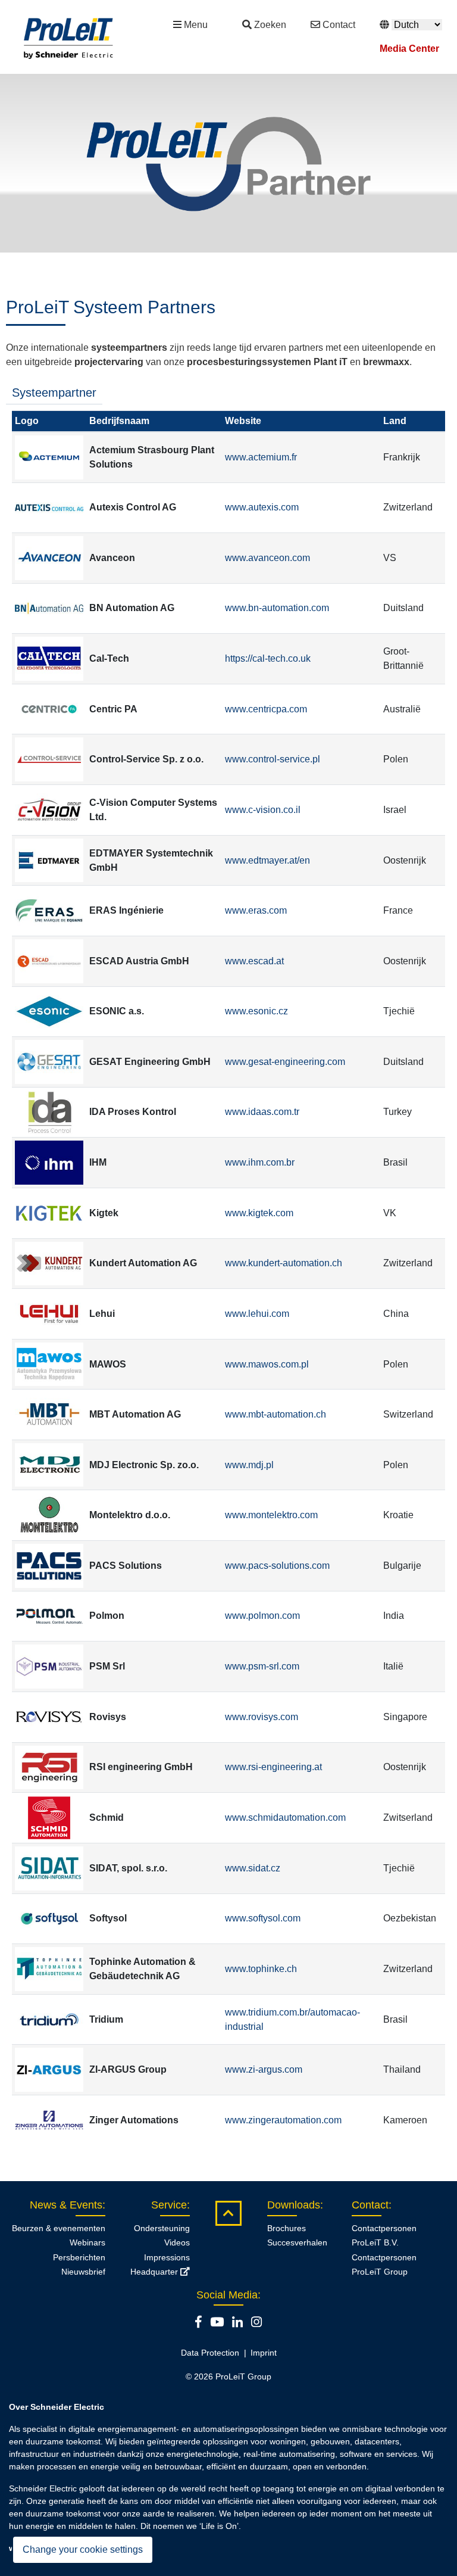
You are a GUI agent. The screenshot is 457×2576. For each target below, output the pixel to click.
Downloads (294, 2205)
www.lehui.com (257, 1314)
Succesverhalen (297, 2242)
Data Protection (210, 2353)
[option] (228, 163)
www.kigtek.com (259, 1213)
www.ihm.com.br (260, 1162)
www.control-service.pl (273, 759)
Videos (177, 2242)
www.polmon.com (262, 1616)
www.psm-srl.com (262, 1666)
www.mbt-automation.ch (276, 1414)
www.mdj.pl (249, 1465)
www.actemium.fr (261, 457)
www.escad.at (254, 961)
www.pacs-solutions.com (277, 1566)
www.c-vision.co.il (263, 810)
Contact (339, 25)
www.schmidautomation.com (285, 1817)
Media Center (409, 49)
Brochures (287, 2228)
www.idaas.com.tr (262, 1112)
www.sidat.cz (253, 1868)
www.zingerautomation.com (283, 2120)
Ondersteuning (162, 2228)
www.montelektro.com (271, 1515)
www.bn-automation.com (277, 608)
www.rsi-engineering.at (273, 1767)
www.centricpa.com (266, 709)
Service (169, 2205)
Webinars (87, 2242)
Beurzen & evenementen (59, 2228)
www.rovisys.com (262, 1717)
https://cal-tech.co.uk (268, 658)
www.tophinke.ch (261, 1969)
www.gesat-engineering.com (285, 1062)
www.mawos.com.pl (267, 1364)
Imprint (264, 2353)
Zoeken (270, 25)
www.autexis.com (262, 507)
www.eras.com (256, 910)
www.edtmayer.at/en (267, 860)
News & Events (66, 2205)
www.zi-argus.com (264, 2069)
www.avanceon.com (267, 558)
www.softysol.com (263, 1918)
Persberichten (79, 2257)
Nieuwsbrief (83, 2272)
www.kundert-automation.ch (284, 1263)
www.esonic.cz (256, 1011)
